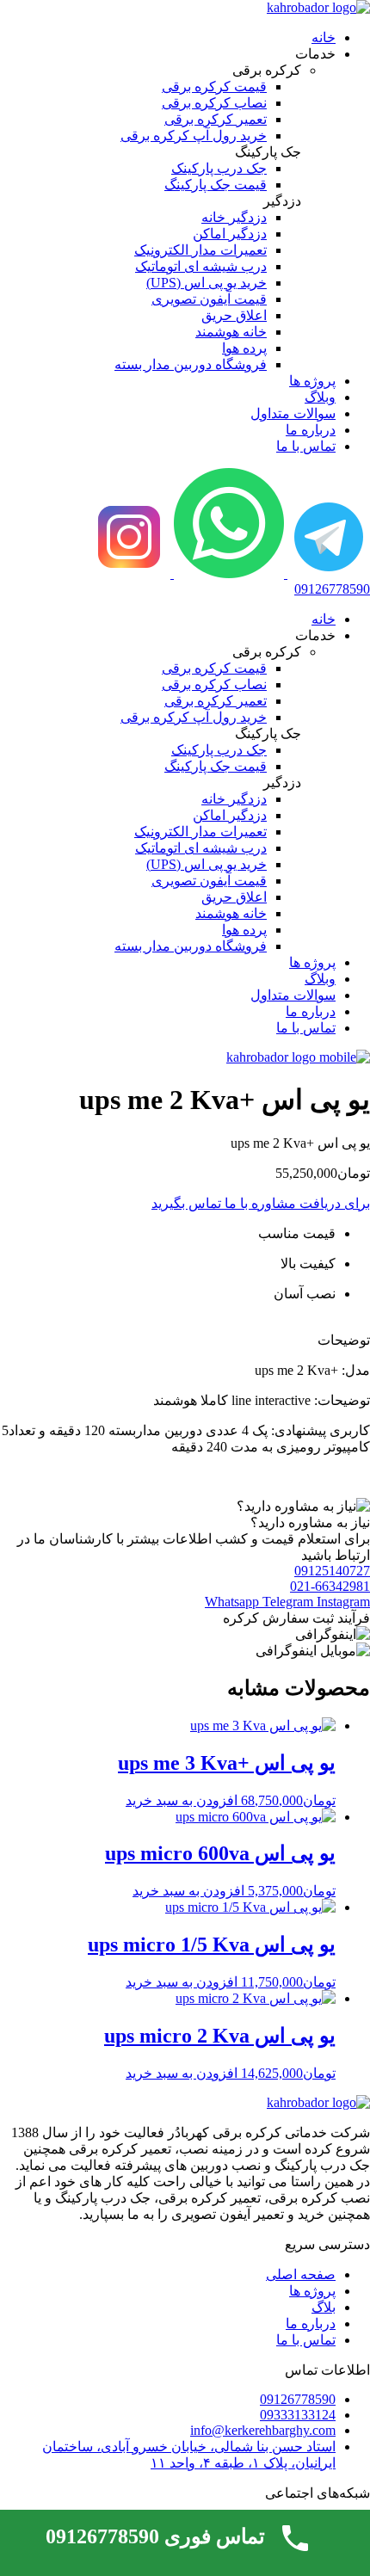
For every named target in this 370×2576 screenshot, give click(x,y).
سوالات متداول (293, 413)
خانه (324, 37)
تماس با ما (306, 446)
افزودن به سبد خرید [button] (182, 1800)
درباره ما (311, 430)
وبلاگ (320, 397)
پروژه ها (312, 381)
